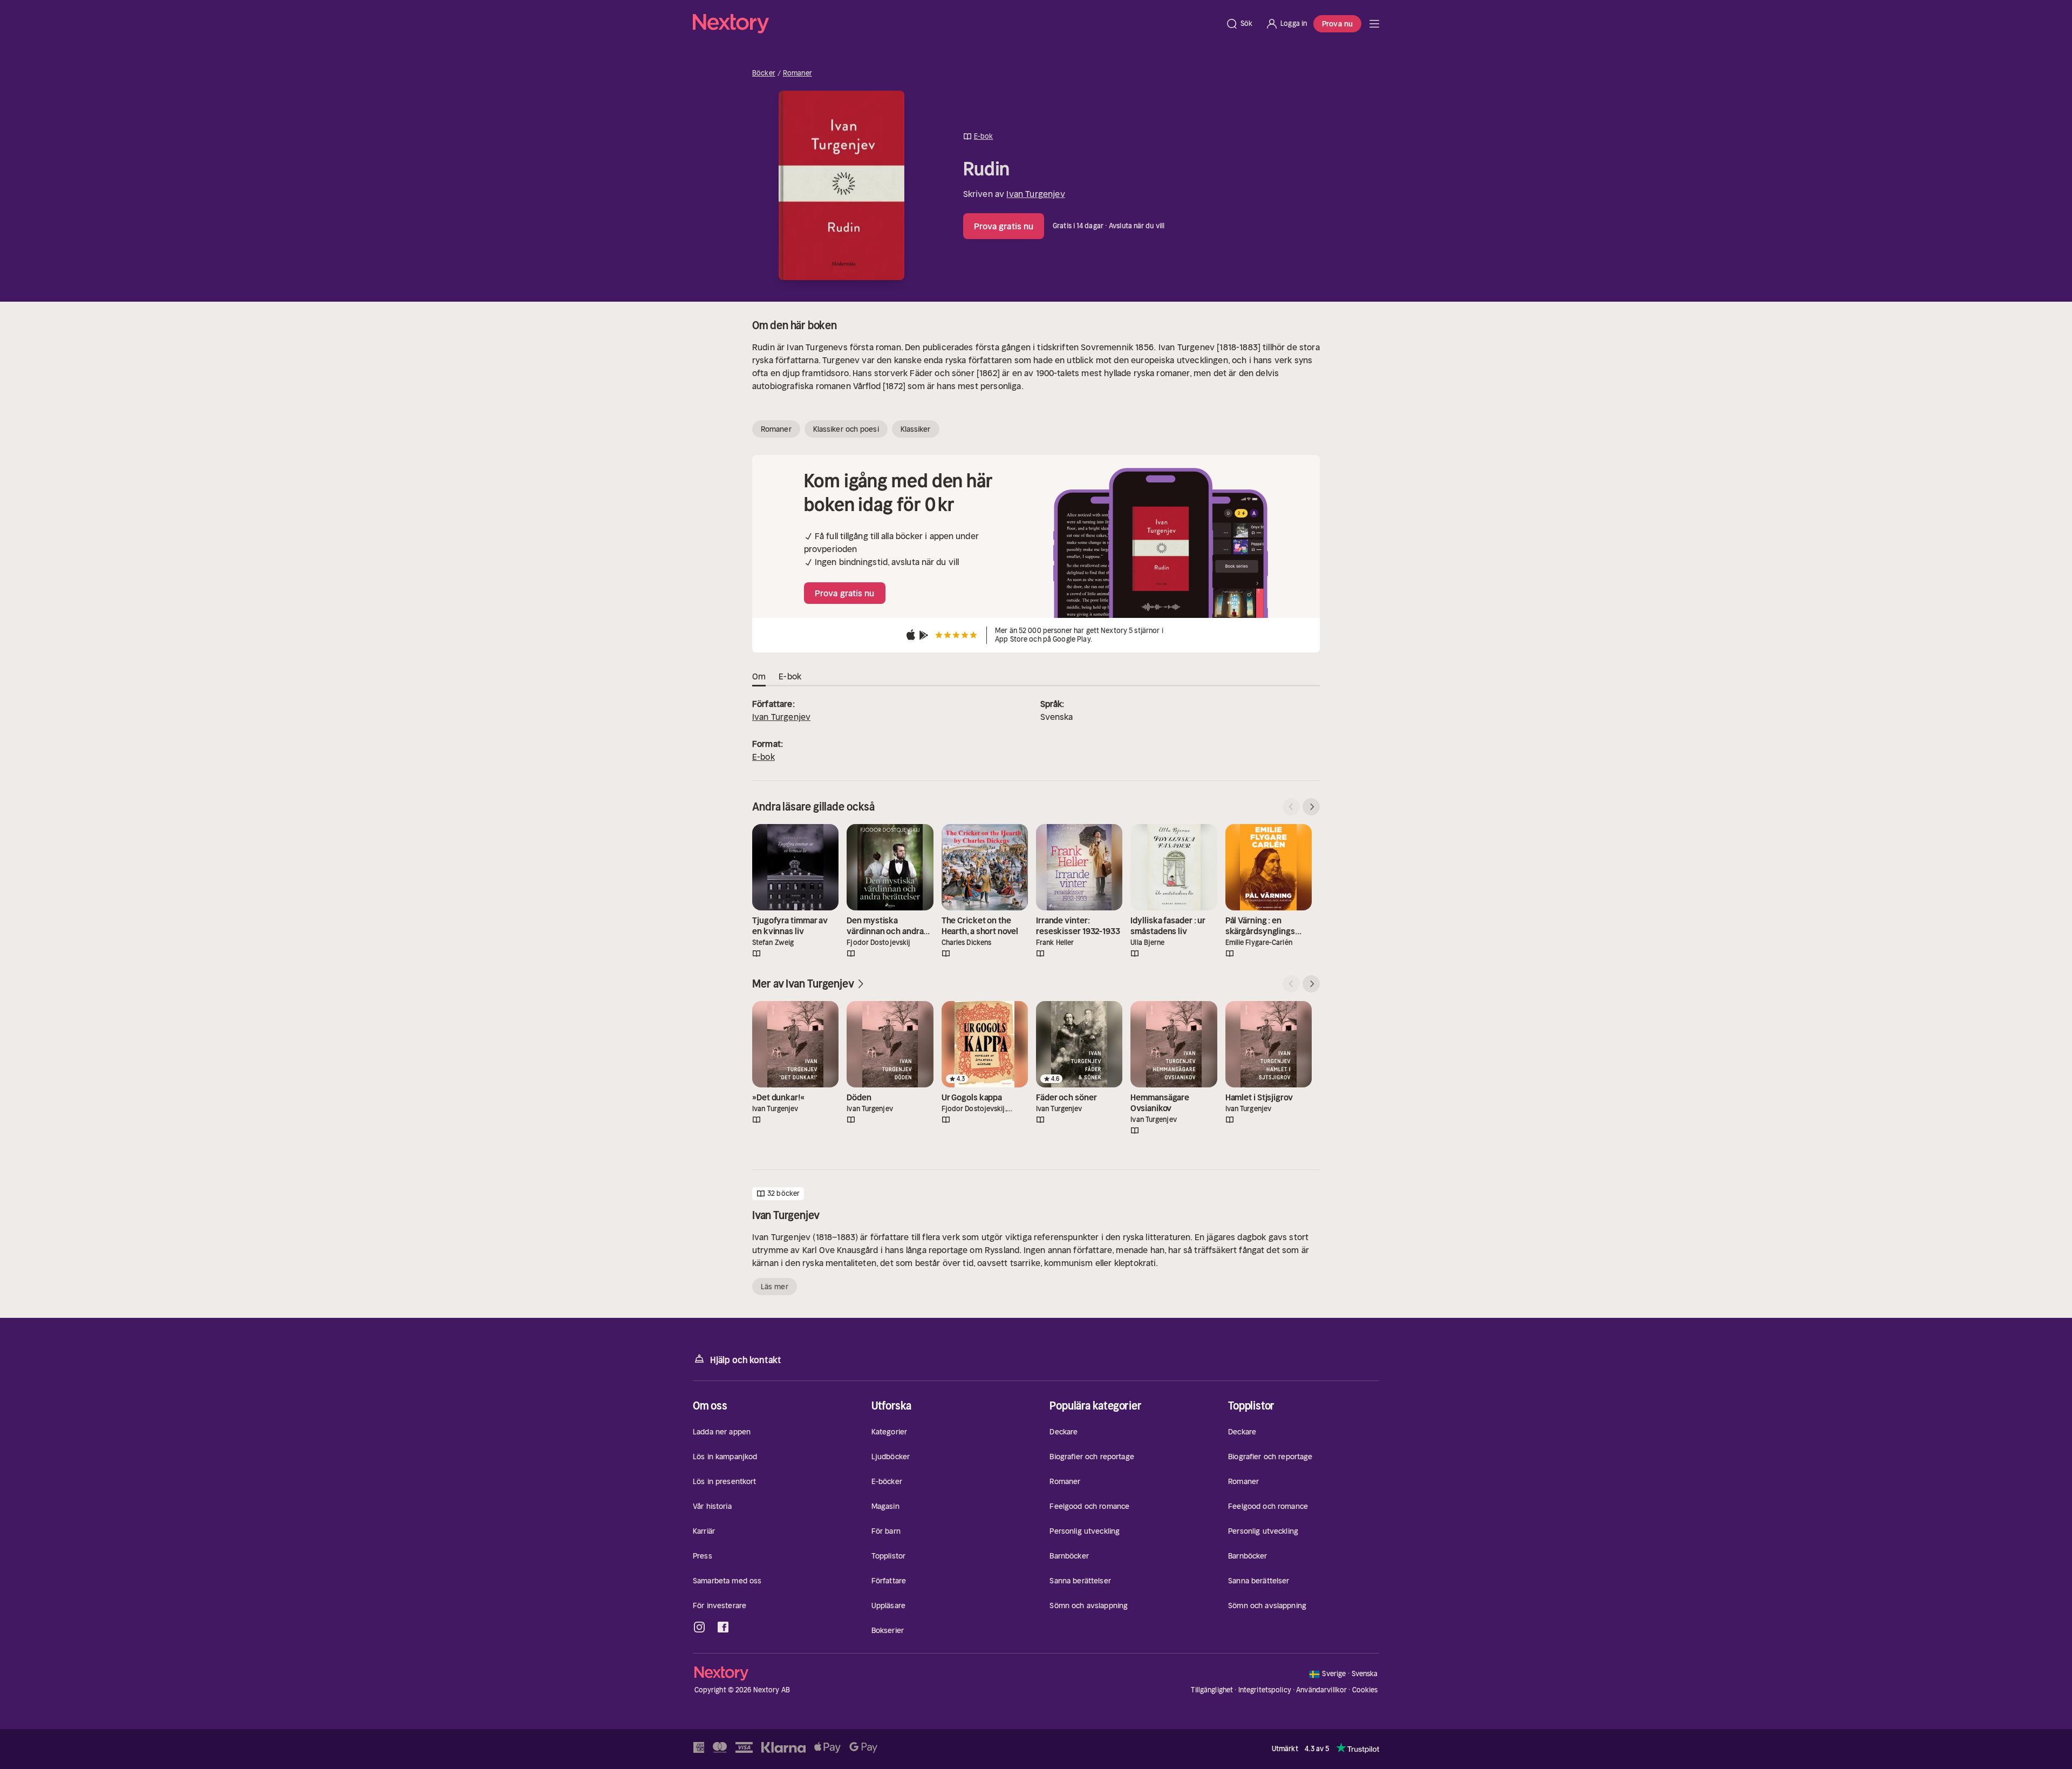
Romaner (798, 73)
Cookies (1365, 1690)
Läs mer (775, 1287)
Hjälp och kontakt (746, 1360)
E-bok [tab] (790, 676)
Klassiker (916, 429)
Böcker (764, 73)
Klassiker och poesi (846, 429)
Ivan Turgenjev (1035, 194)
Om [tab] (759, 676)
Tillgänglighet (1212, 1690)
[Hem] (956, 24)
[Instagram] (699, 1627)
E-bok (764, 757)
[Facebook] (723, 1627)
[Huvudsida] (1374, 24)
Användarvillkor (1321, 1690)
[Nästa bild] (1311, 807)
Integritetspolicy (1265, 1690)
